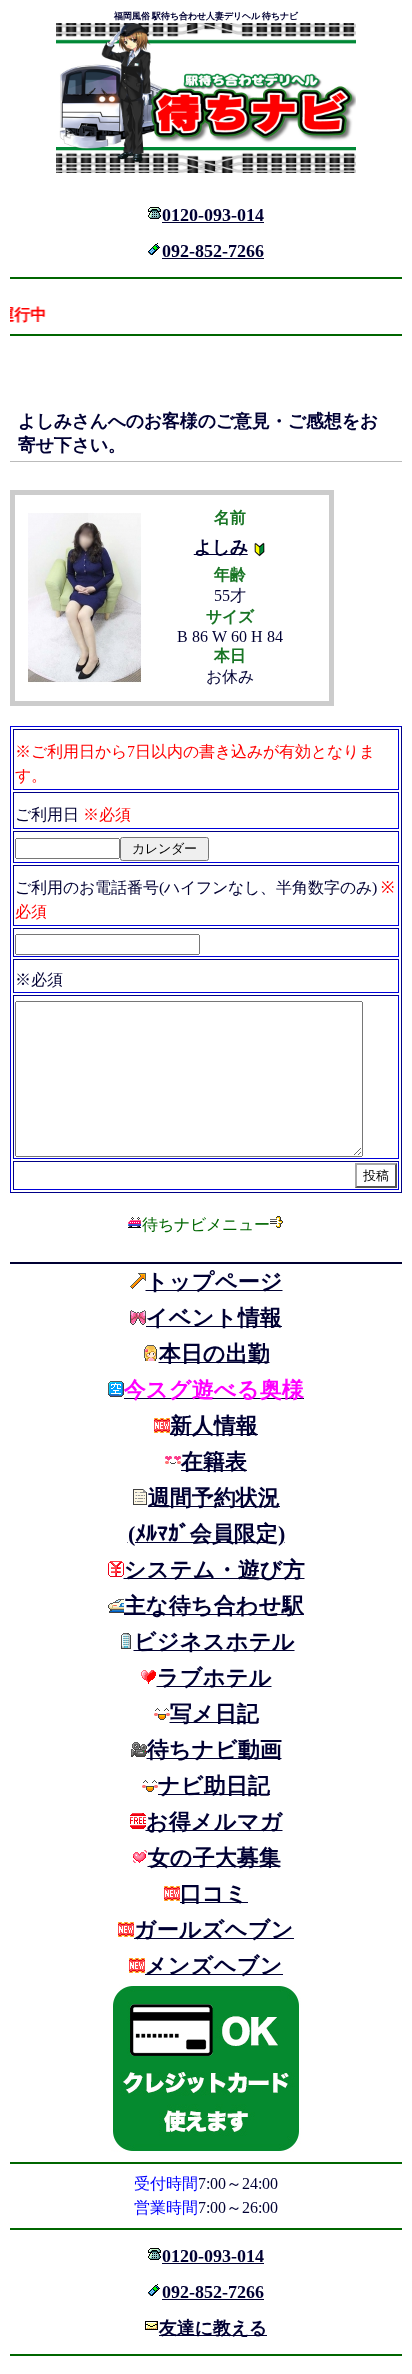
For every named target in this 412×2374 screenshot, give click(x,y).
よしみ (221, 547)
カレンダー (164, 848)
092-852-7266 (213, 251)
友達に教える (213, 2328)
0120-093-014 (213, 215)
